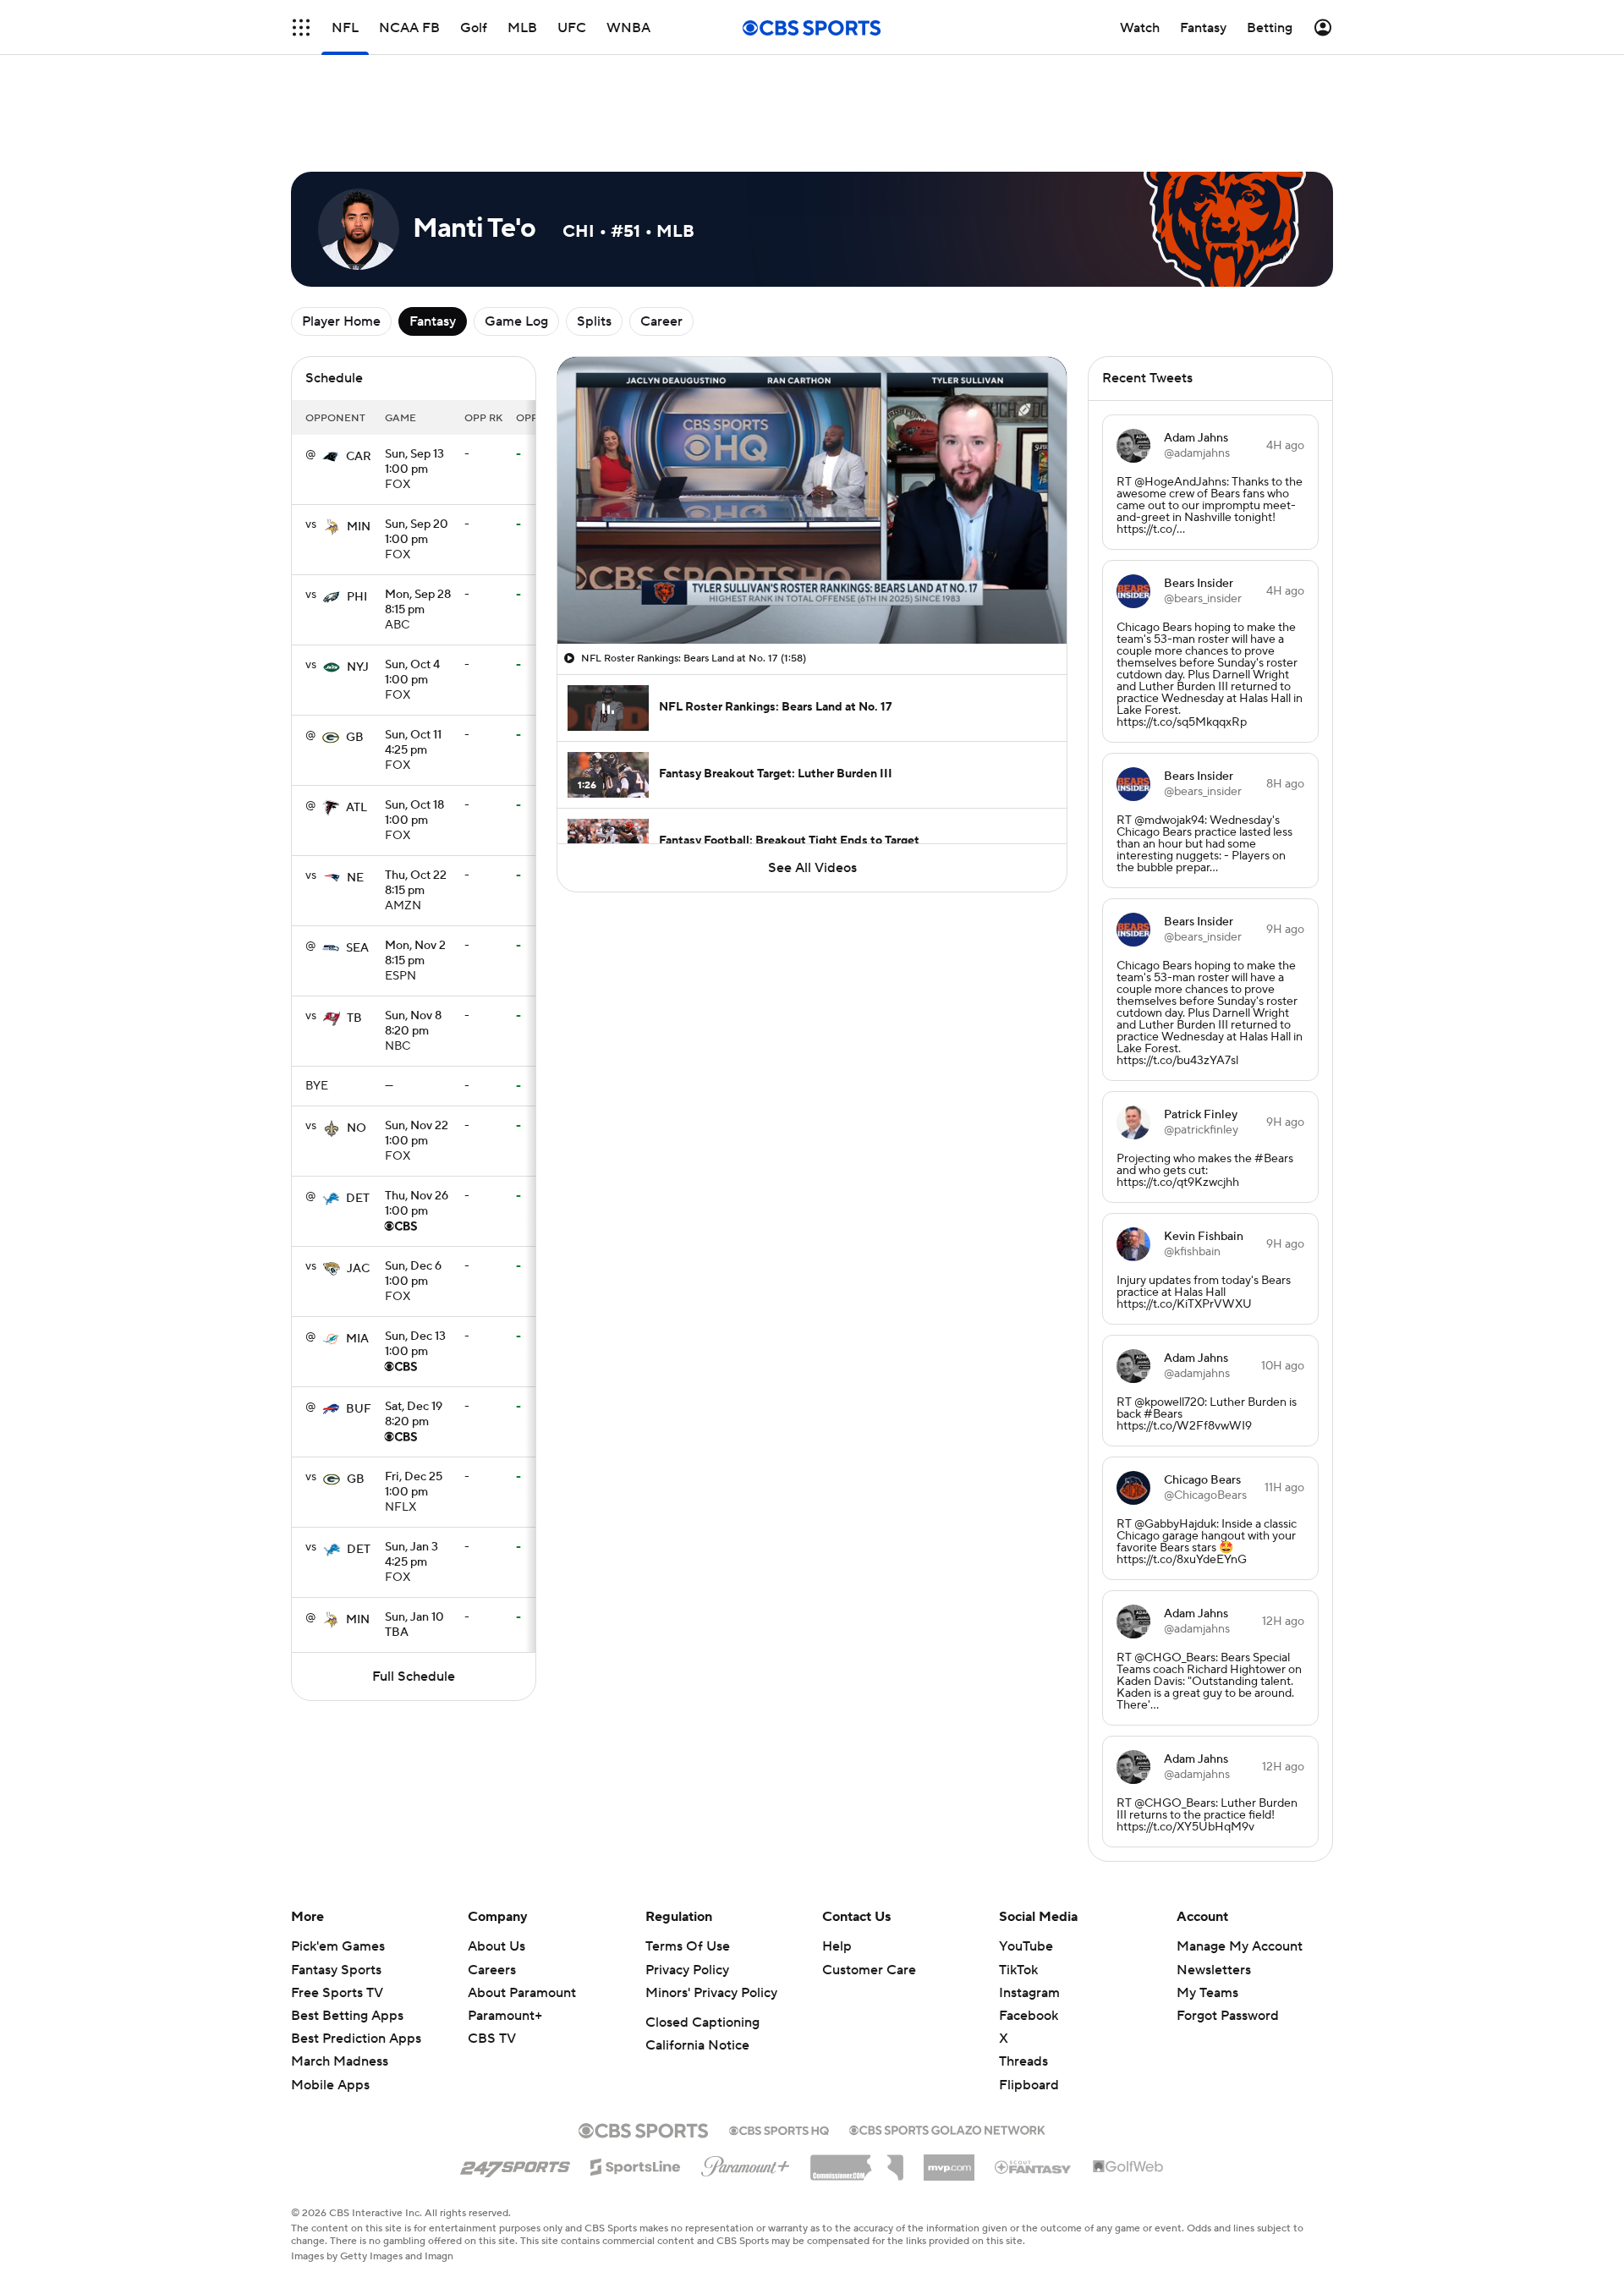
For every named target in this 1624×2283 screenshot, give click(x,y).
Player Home (341, 245)
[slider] (812, 519)
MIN (359, 451)
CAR (359, 381)
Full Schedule (414, 1600)
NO (357, 1052)
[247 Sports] (515, 2088)
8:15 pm (418, 527)
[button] (301, 27)
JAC (358, 1193)
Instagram (1029, 1917)
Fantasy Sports (336, 1894)
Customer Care (869, 1894)
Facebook (1029, 1940)
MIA (357, 1263)
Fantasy (433, 245)
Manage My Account (1240, 1870)
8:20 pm (413, 948)
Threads (1023, 1985)
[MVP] (949, 2085)
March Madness (340, 1985)
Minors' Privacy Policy (711, 1917)
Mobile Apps (330, 2009)
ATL (357, 732)
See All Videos (812, 792)
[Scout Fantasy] (1034, 2090)
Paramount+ (505, 1940)
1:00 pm (414, 387)
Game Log (516, 245)
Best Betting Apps (347, 1940)
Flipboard (1029, 2009)
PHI (357, 521)
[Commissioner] (857, 2085)
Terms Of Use (688, 1870)
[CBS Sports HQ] (779, 2053)
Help (837, 1870)
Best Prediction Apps (356, 1962)
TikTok (1018, 1894)
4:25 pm (413, 667)
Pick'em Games (338, 1870)
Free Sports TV (337, 1917)
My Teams (1207, 1917)
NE (355, 802)
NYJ (358, 591)
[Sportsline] (636, 2088)
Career (661, 245)
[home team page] (331, 381)
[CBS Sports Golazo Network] (947, 2052)
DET (358, 1122)
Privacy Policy (687, 1894)
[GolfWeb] (1128, 2091)
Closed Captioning (702, 1946)
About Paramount (522, 1917)
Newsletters (1214, 1894)
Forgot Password (1228, 1940)
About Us (497, 1870)
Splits (594, 245)
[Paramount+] (746, 2087)
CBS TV (492, 1962)
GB (355, 661)
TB (354, 942)
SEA (357, 872)
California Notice (697, 1969)
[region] (812, 424)
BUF (359, 1333)
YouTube (1026, 1870)
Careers (492, 1894)
